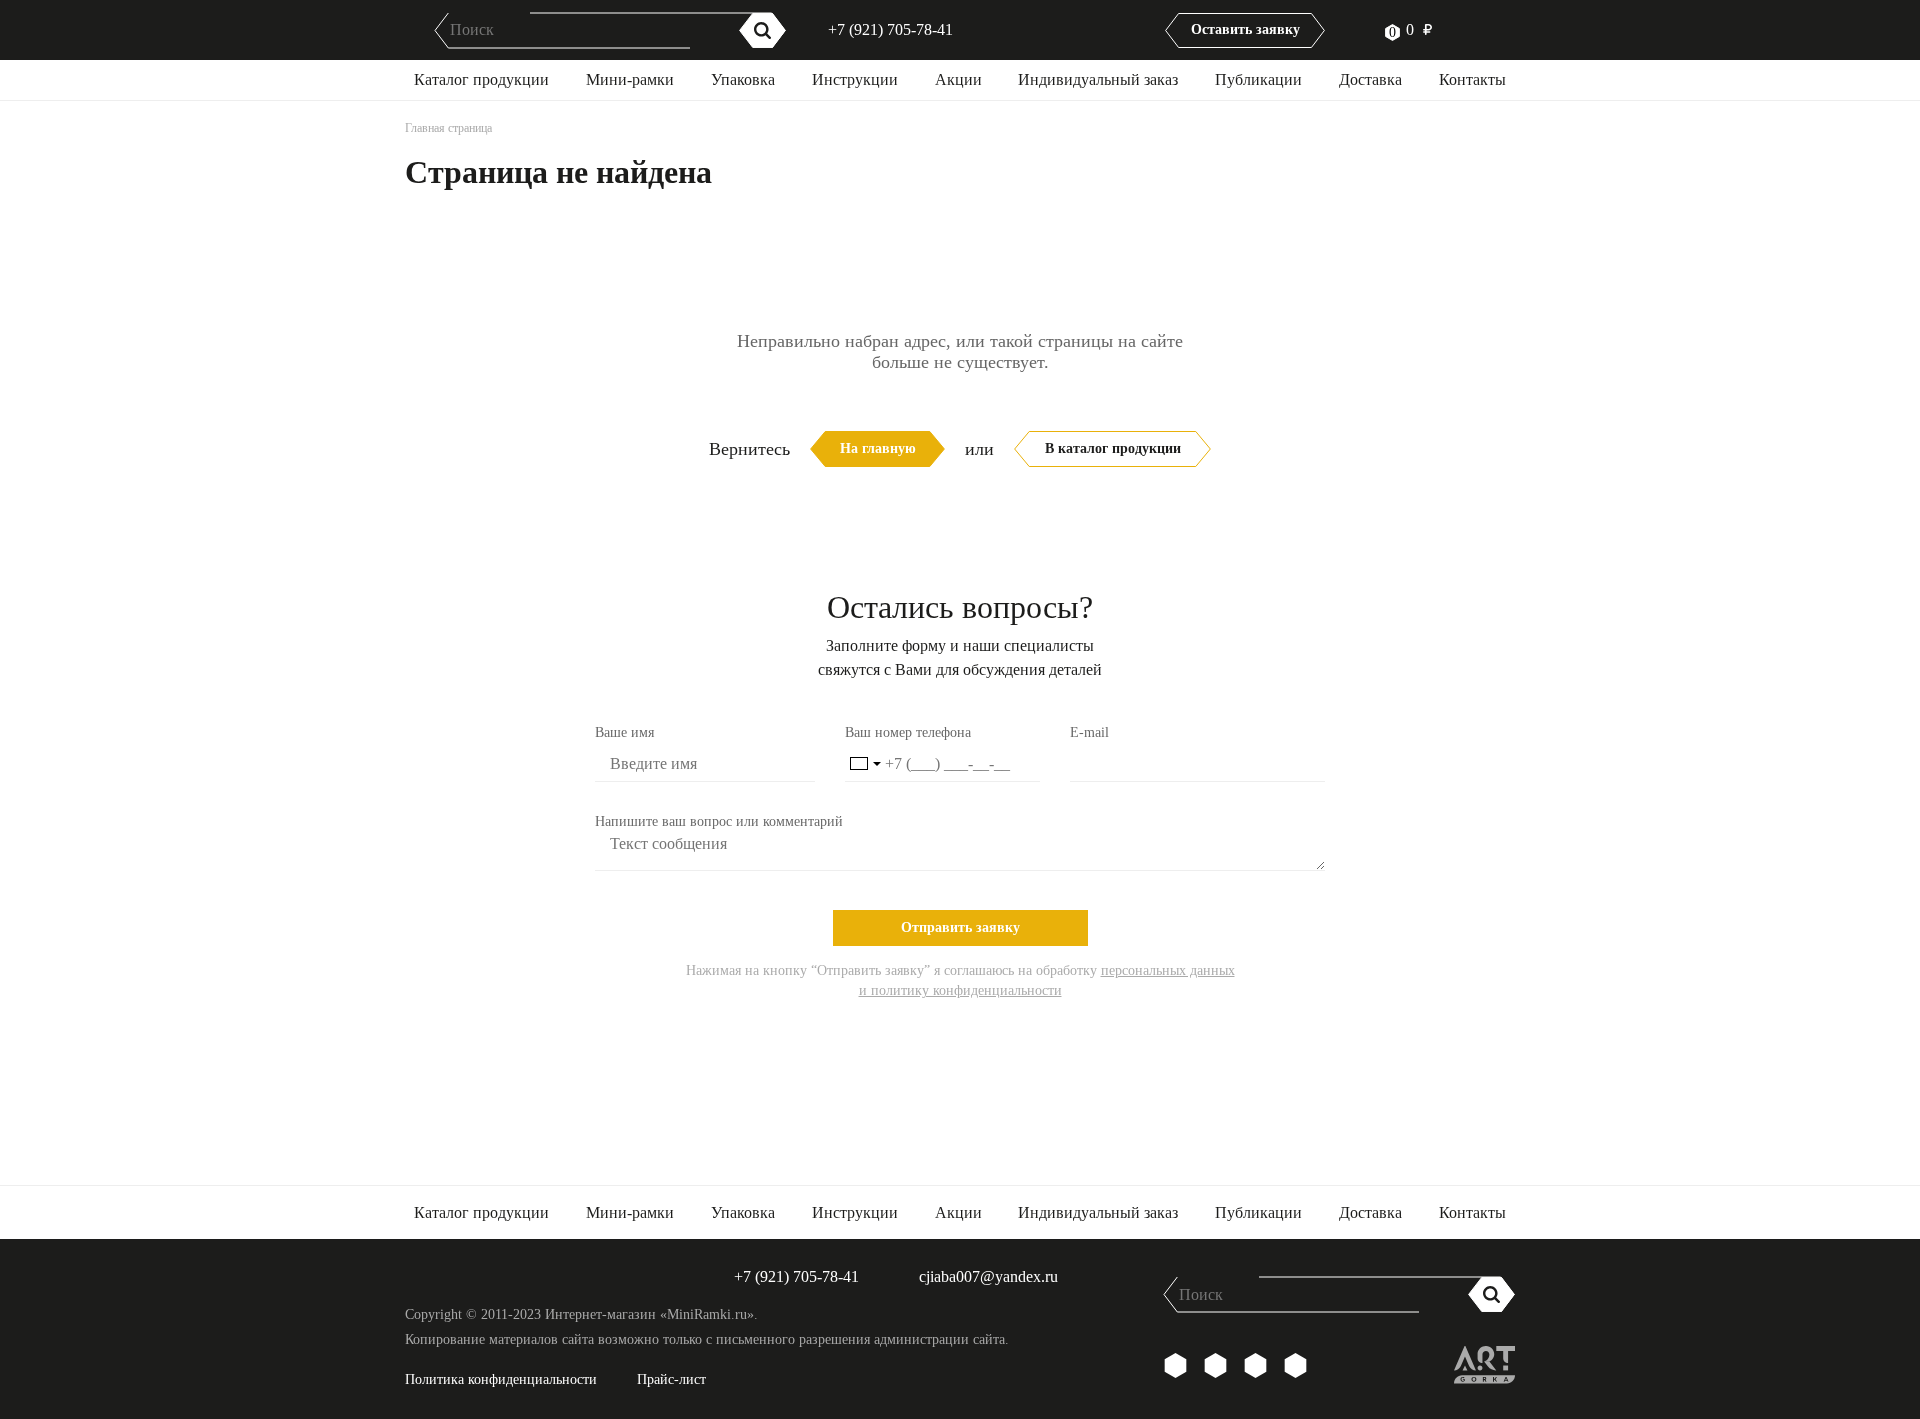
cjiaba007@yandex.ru (988, 1276)
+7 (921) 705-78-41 (890, 29)
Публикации (1258, 79)
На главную (878, 448)
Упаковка (743, 79)
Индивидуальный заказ (1098, 79)
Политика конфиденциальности (501, 1379)
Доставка (1370, 79)
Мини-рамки (630, 79)
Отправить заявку (960, 927)
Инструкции (855, 79)
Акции (958, 79)
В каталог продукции (1113, 448)
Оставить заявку (1245, 29)
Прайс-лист (671, 1379)
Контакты (1472, 79)
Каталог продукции (481, 79)
